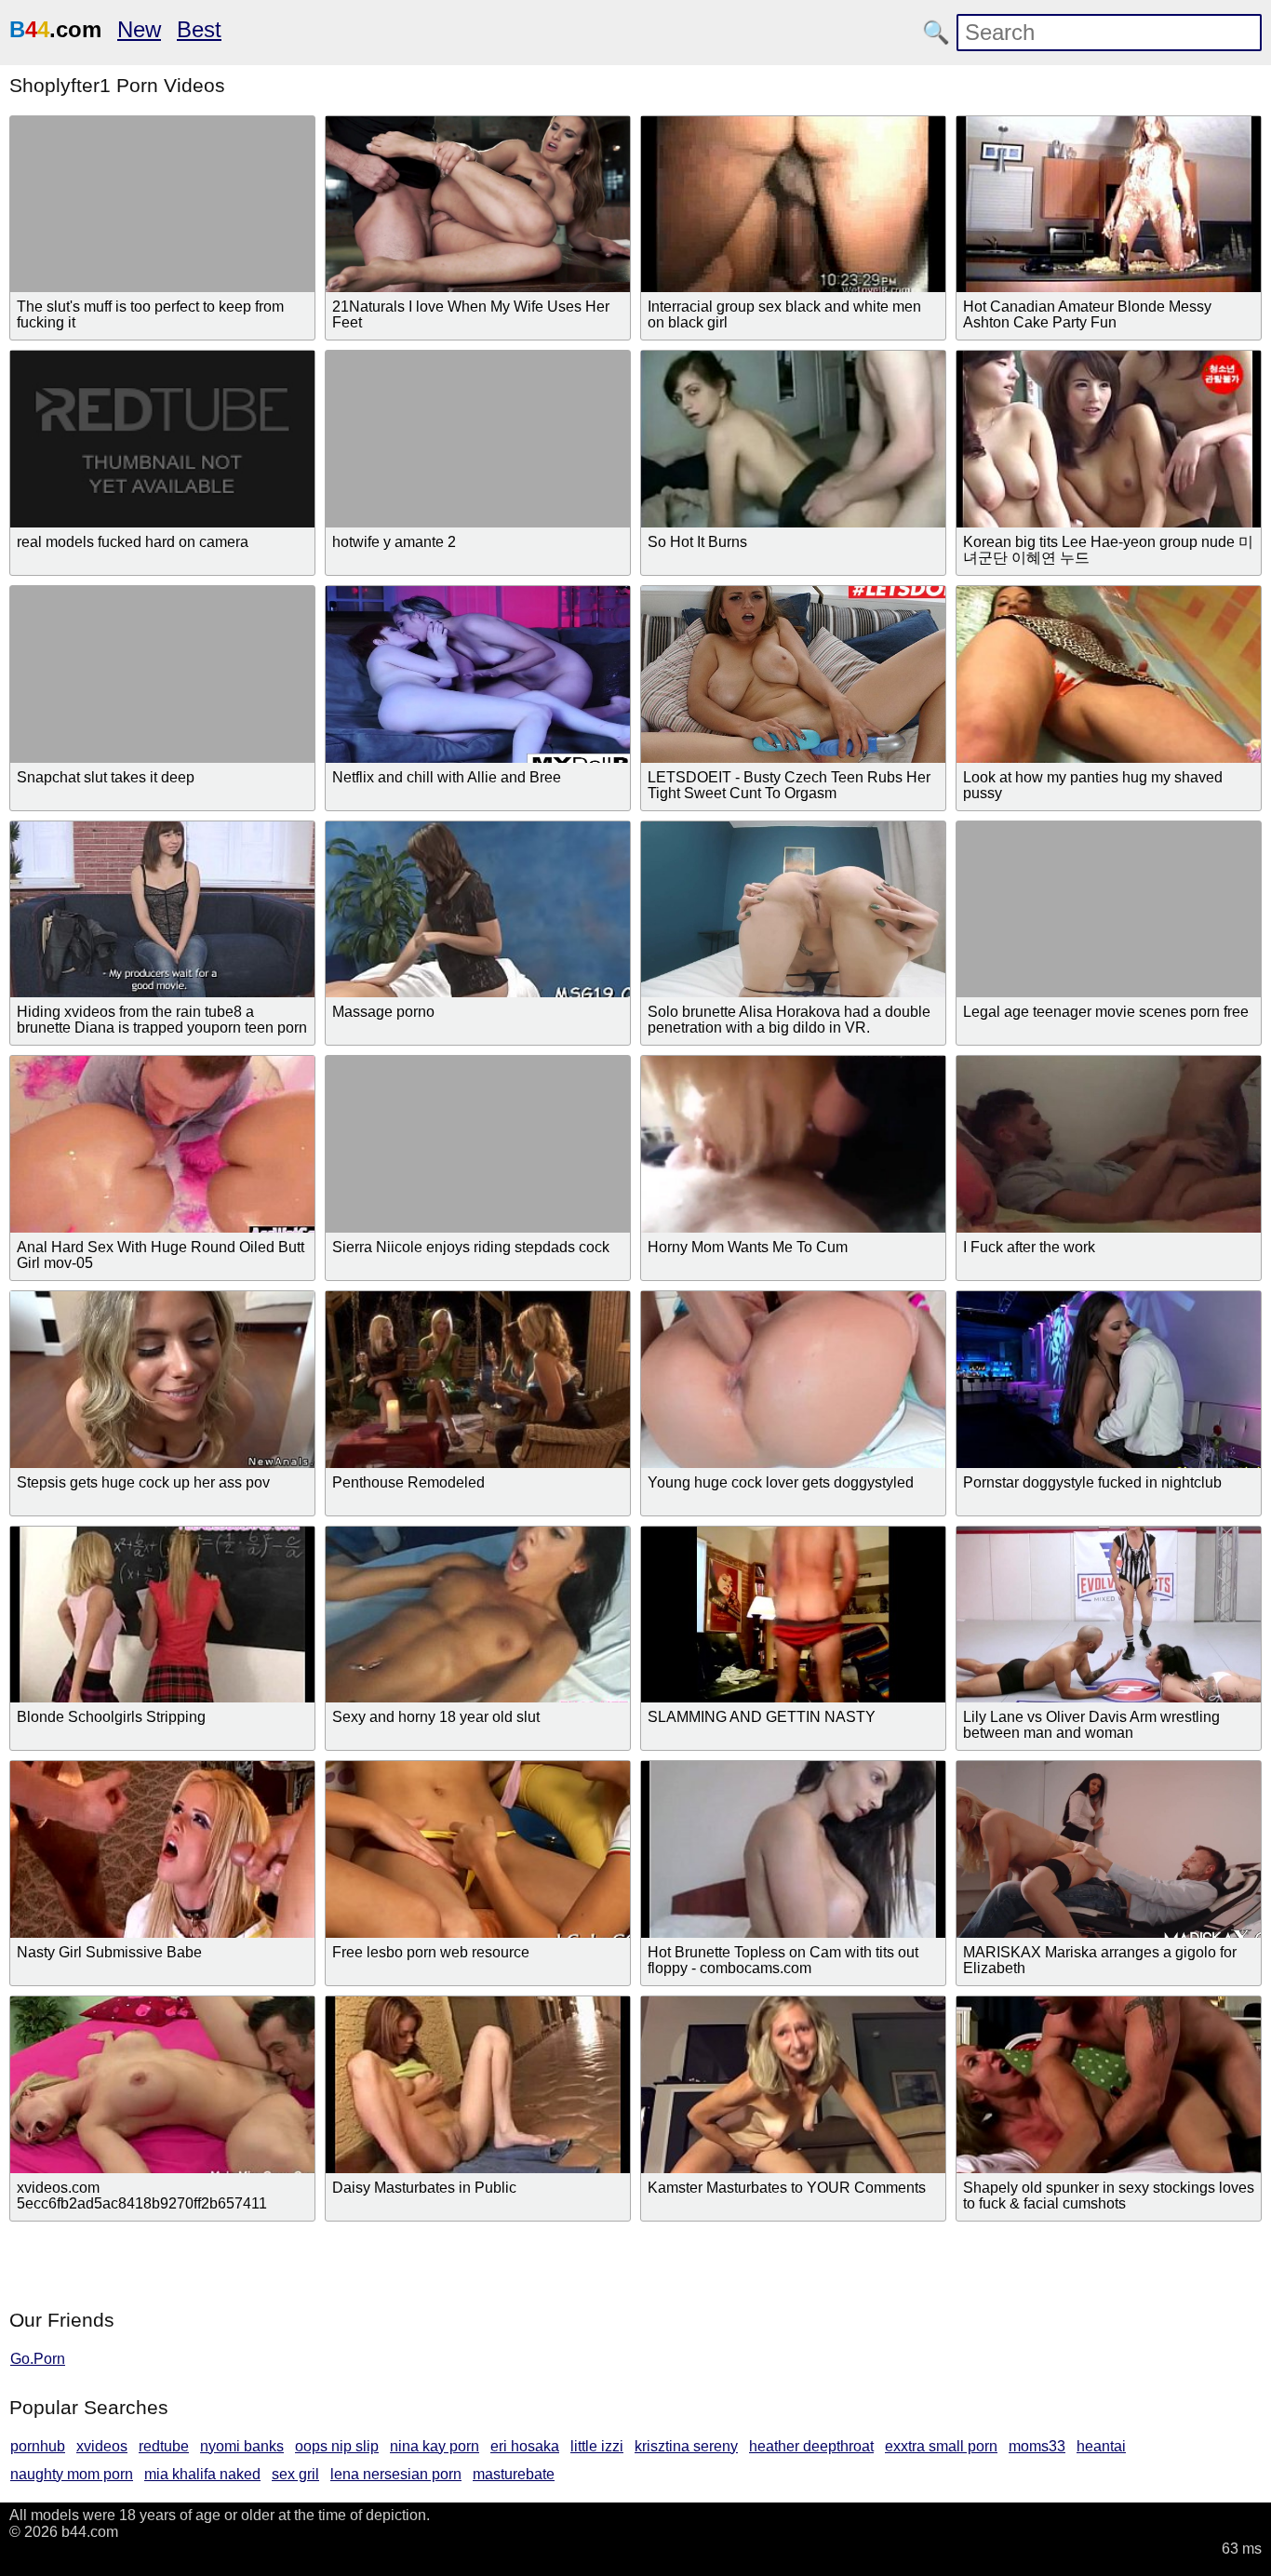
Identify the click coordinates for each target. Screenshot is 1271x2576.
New (139, 29)
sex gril (295, 2474)
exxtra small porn (941, 2446)
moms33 (1037, 2446)
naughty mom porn (72, 2474)
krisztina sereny (686, 2446)
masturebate (514, 2474)
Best (199, 29)
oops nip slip (337, 2446)
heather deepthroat (811, 2446)
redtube (164, 2446)
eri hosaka (525, 2446)
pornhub (38, 2446)
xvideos (102, 2446)
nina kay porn (435, 2446)
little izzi (597, 2446)
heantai (1101, 2446)
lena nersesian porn (396, 2474)
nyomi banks (242, 2446)
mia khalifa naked (202, 2474)
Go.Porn (38, 2359)
